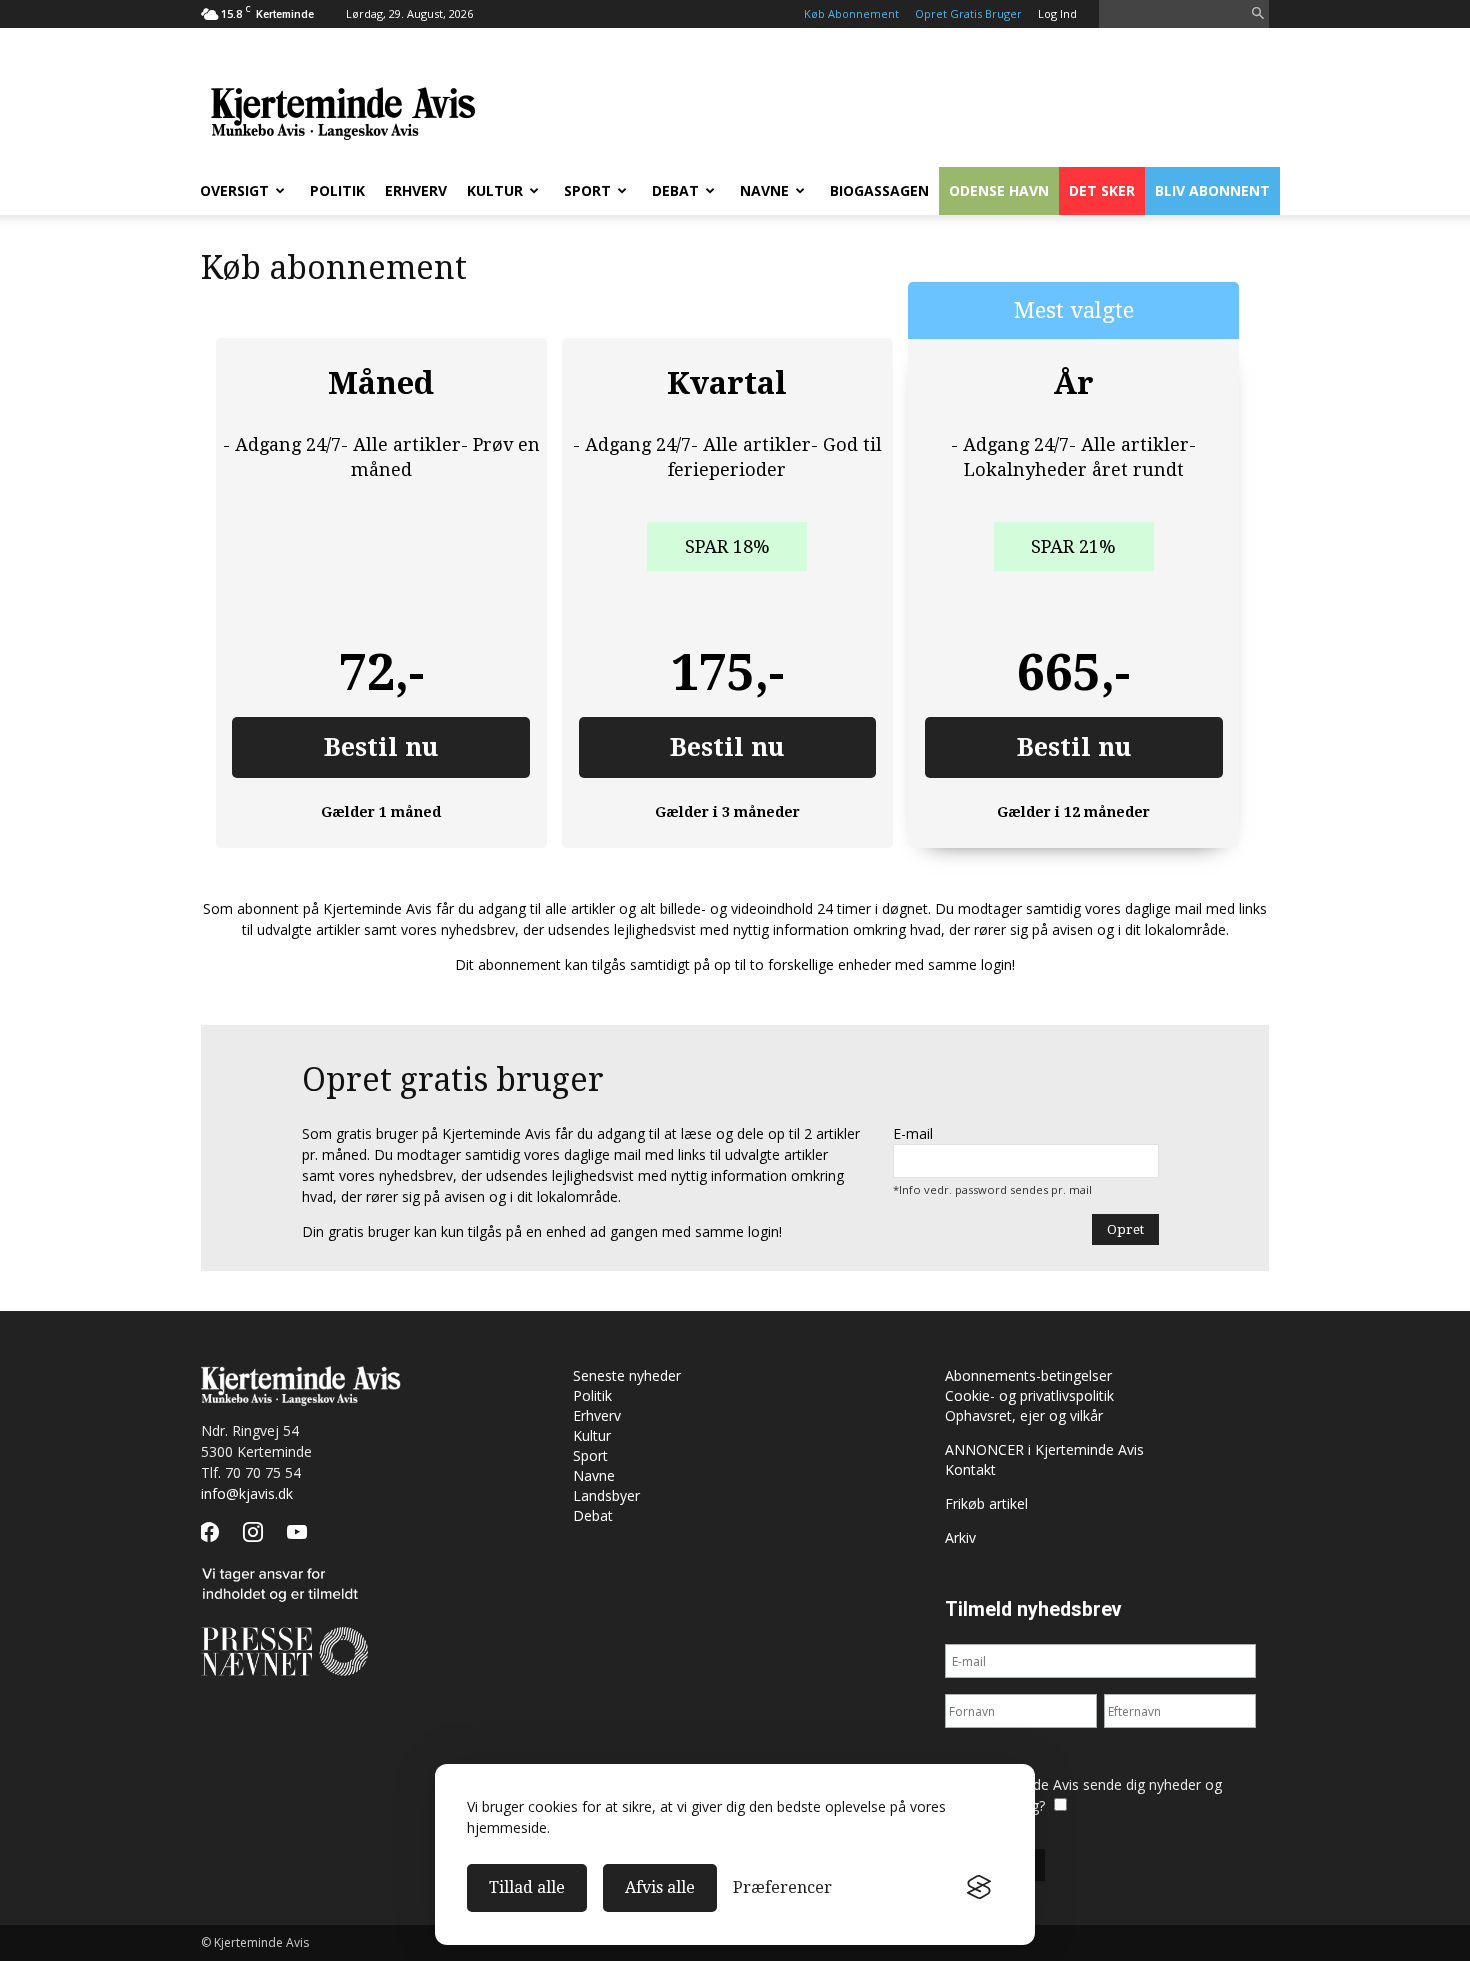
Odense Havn (999, 190)
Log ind (1057, 13)
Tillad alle (527, 1887)
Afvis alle (660, 1887)
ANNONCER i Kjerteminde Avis (1044, 1449)
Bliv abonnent (1212, 190)
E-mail (913, 1133)
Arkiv (960, 1537)
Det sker (1102, 190)
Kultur (495, 190)
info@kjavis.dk (247, 1493)
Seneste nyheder (627, 1375)
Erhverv (416, 190)
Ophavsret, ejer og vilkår (1024, 1415)
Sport (587, 190)
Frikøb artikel (986, 1503)
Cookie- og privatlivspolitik (1029, 1395)
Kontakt (970, 1469)
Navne (764, 190)
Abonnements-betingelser (1028, 1375)
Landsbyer (606, 1495)
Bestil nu (381, 747)
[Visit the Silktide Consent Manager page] (979, 1888)
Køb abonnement (851, 13)
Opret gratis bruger (968, 13)
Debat (675, 190)
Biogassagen (879, 190)
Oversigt (234, 190)
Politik (337, 190)
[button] (1258, 14)
